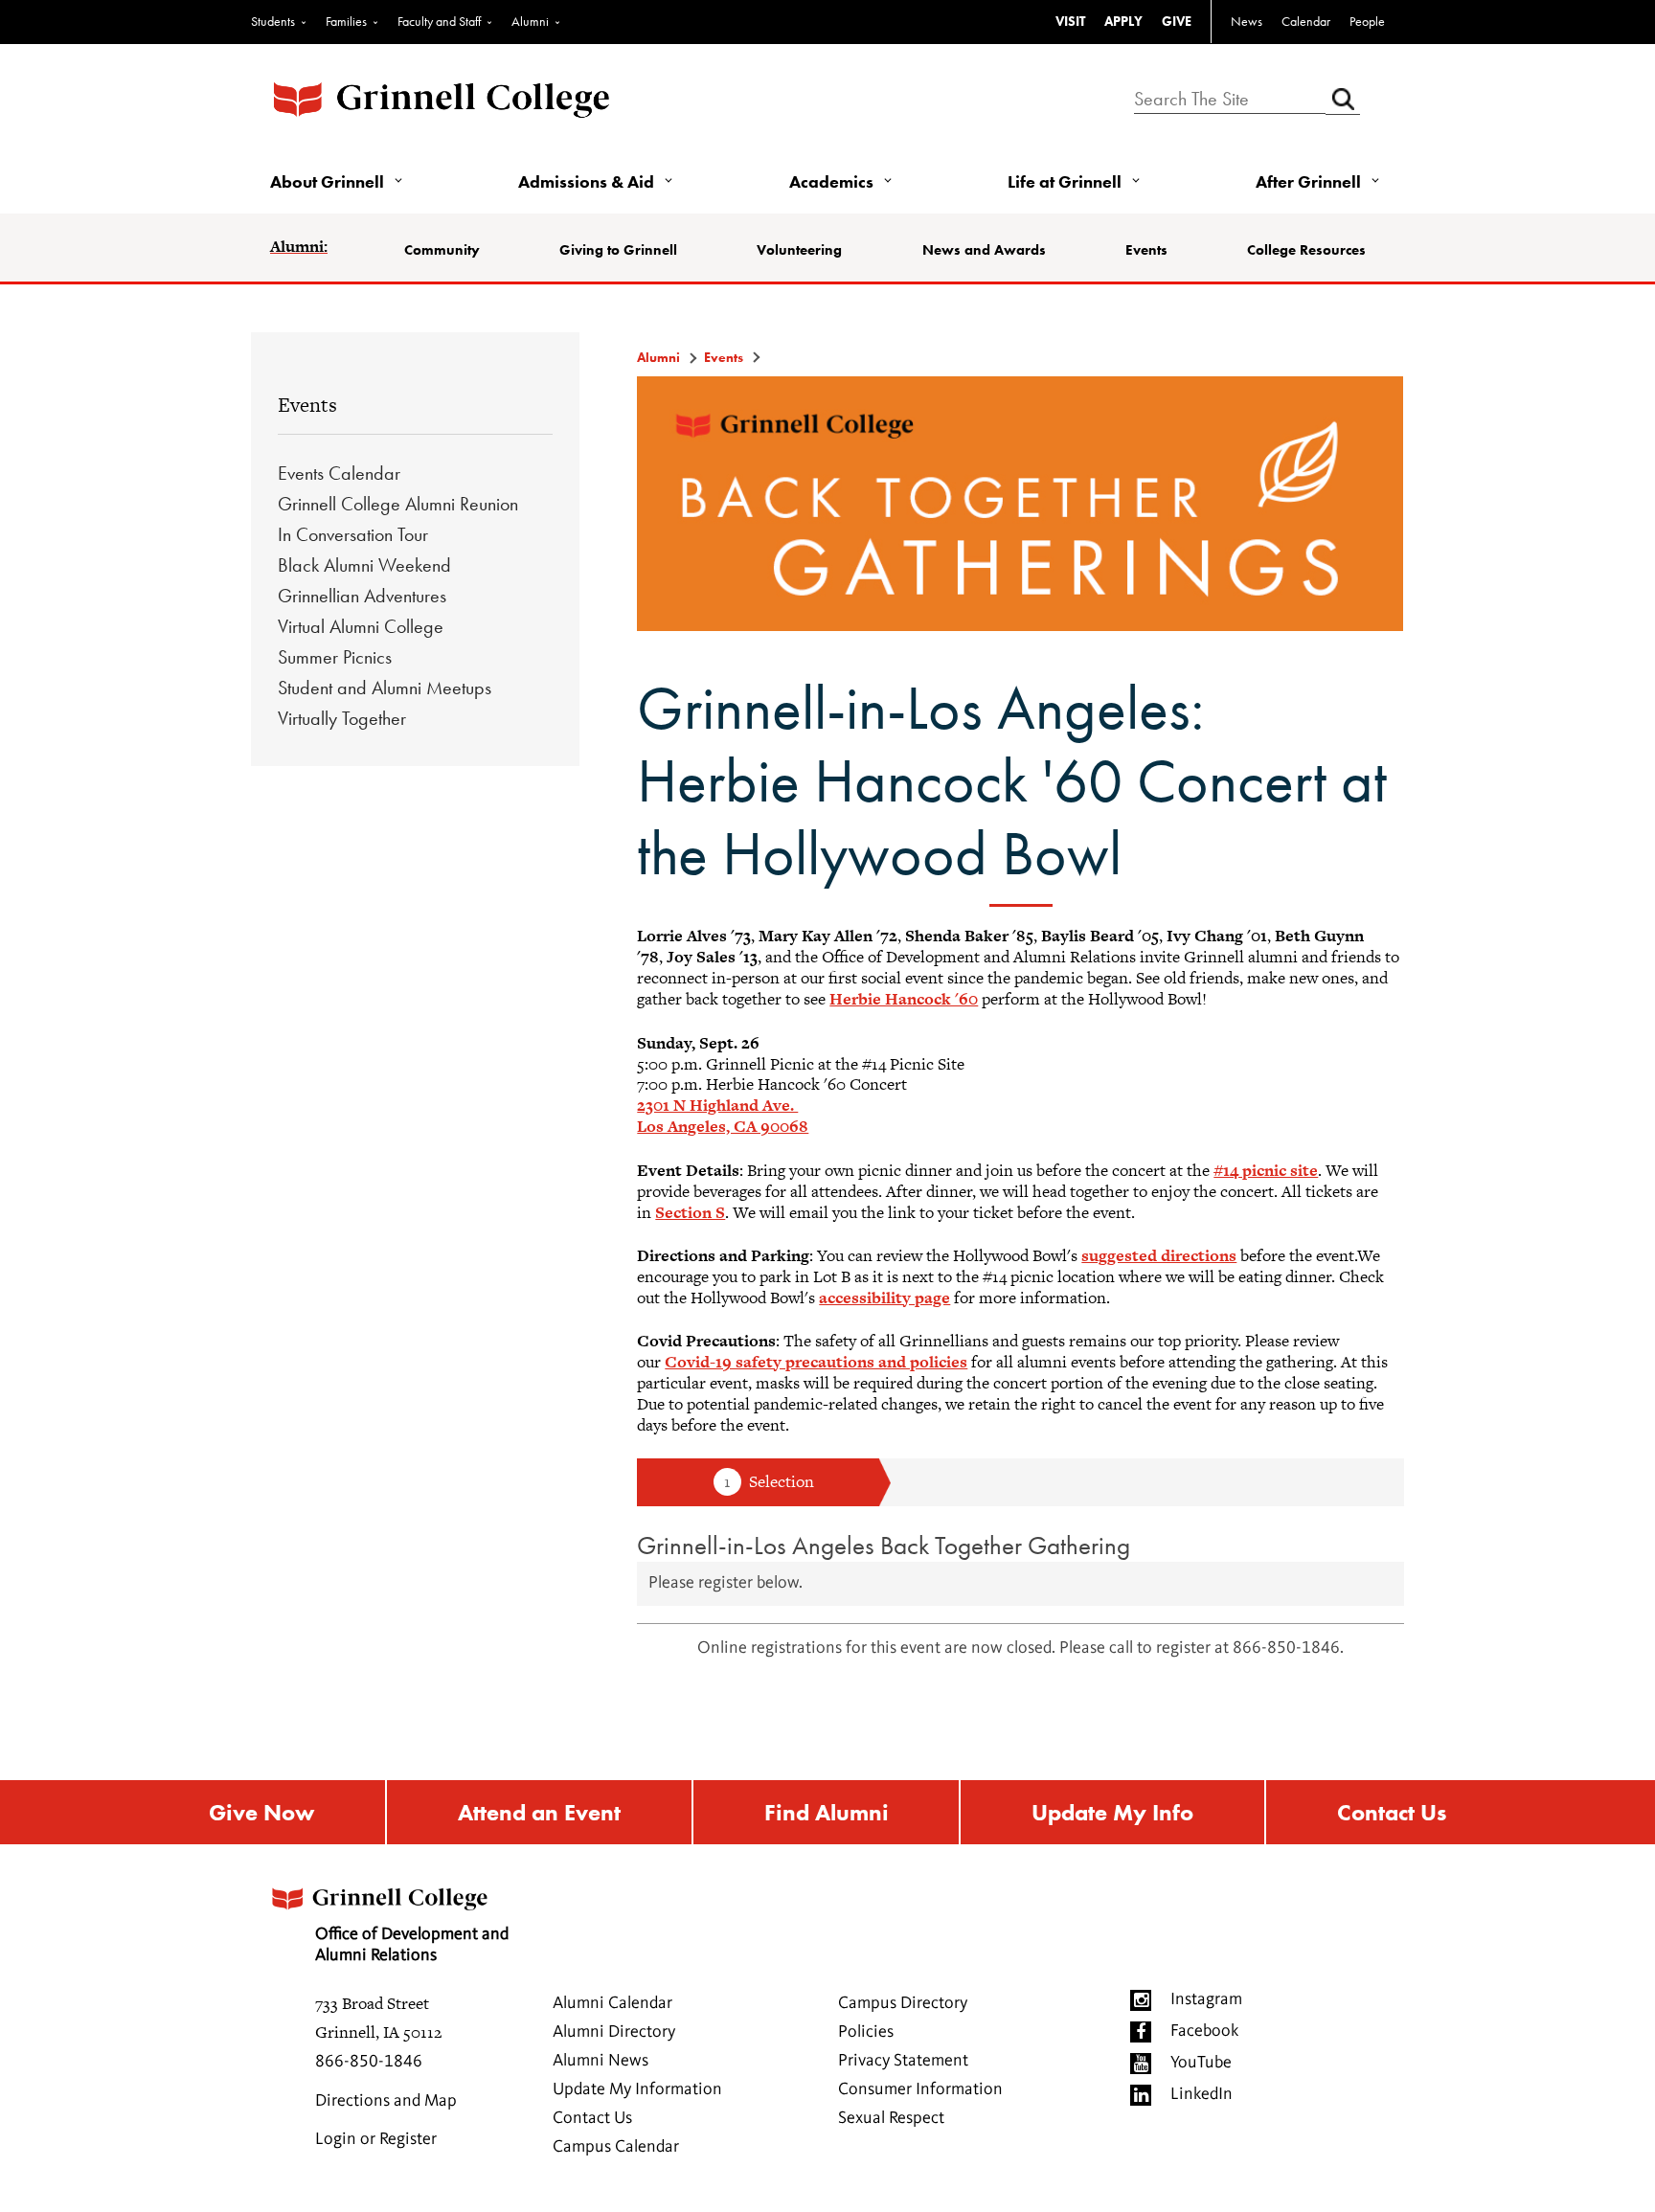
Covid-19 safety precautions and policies (816, 1362)
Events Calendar (339, 473)
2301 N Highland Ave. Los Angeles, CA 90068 (723, 1116)
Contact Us (1392, 1812)
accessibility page (884, 1298)
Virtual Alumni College (361, 626)
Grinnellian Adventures (362, 596)
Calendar (1306, 21)
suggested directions (1159, 1255)
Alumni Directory (614, 2032)
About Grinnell (327, 181)
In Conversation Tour (353, 534)
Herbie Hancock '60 (904, 999)
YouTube (1201, 2063)
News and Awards (984, 250)
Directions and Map (386, 2101)
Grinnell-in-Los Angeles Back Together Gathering (884, 1545)
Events (1146, 250)
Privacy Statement (903, 2061)
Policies (866, 2032)
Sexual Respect (891, 2118)
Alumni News (601, 2061)
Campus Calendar (616, 2147)
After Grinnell (1308, 181)
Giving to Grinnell (618, 250)
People (1367, 21)
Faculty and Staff (439, 21)
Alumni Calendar (612, 2003)
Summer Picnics (335, 657)
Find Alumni (827, 1812)
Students (273, 21)
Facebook (1204, 2031)
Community (442, 250)
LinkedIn (1202, 2094)
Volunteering (799, 250)
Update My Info (1112, 1812)
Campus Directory (903, 2003)
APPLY (1123, 21)
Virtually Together (342, 718)
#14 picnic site (1266, 1170)
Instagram (1206, 1999)
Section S (690, 1212)
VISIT (1070, 21)
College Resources (1306, 250)
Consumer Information (920, 2089)
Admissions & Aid (586, 181)
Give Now (261, 1812)
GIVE (1177, 21)
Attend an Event (539, 1812)
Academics (831, 181)
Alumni (530, 21)
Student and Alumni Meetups (385, 688)
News (1247, 21)
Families (346, 21)
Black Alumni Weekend (364, 565)
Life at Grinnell (1065, 181)
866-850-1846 (369, 2062)
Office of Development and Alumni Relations (412, 1945)
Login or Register (376, 2139)
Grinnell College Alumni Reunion (398, 504)
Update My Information (637, 2089)
